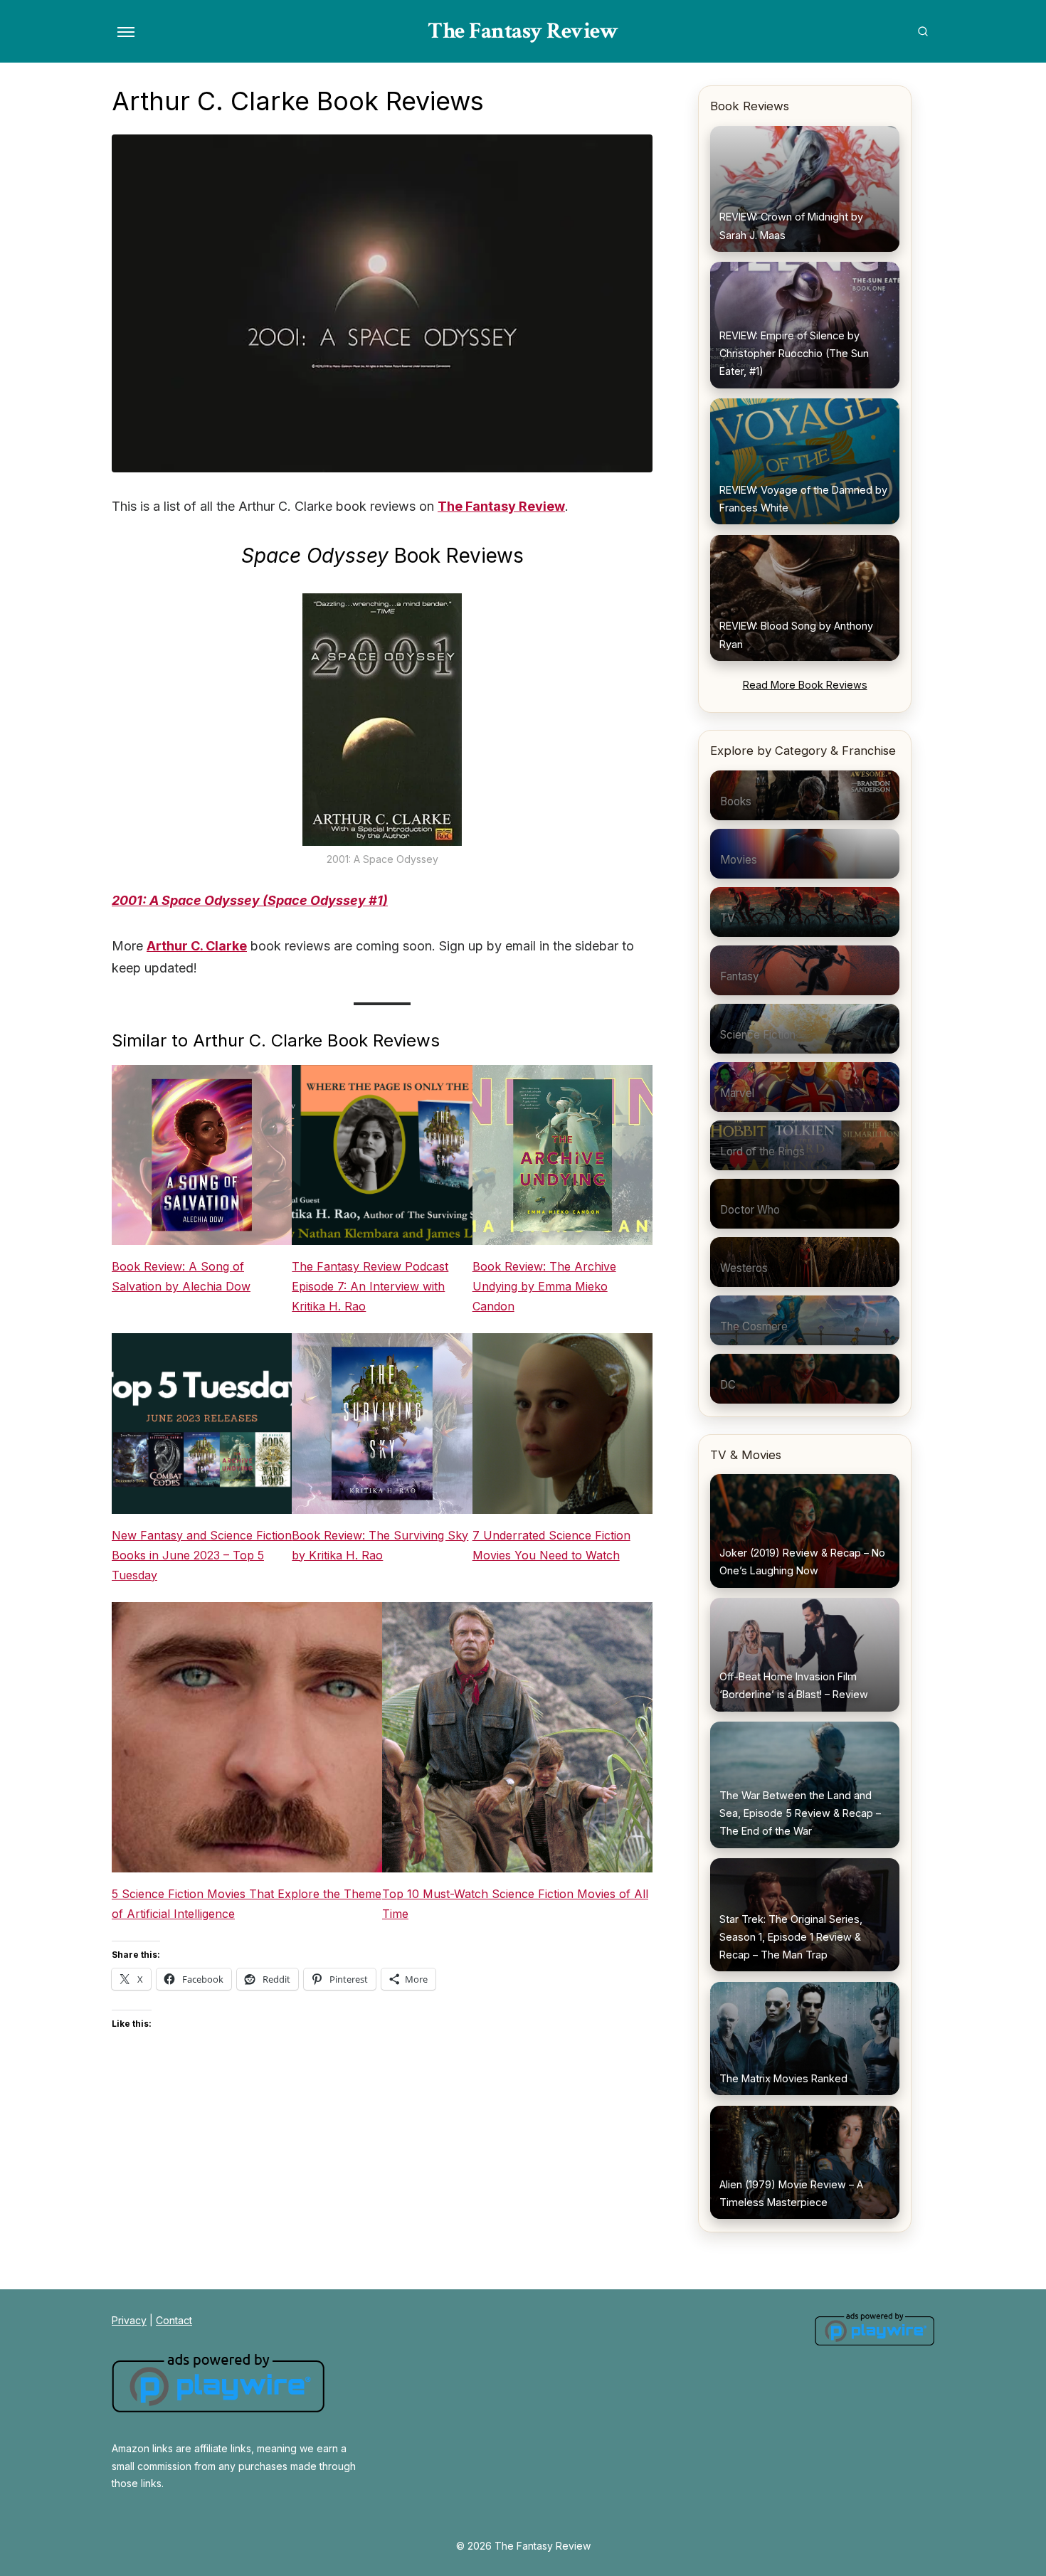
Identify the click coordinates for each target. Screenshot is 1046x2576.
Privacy (129, 2320)
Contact (174, 2320)
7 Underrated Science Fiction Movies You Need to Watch (551, 1545)
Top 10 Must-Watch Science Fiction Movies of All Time (515, 1904)
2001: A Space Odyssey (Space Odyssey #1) (250, 900)
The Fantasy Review (523, 31)
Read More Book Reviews (805, 685)
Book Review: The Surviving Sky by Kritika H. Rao (380, 1545)
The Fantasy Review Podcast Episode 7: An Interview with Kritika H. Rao (370, 1286)
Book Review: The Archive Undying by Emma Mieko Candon (544, 1286)
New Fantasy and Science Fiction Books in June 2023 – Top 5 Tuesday (202, 1555)
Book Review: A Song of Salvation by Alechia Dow (181, 1276)
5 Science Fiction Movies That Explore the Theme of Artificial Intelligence (247, 1904)
